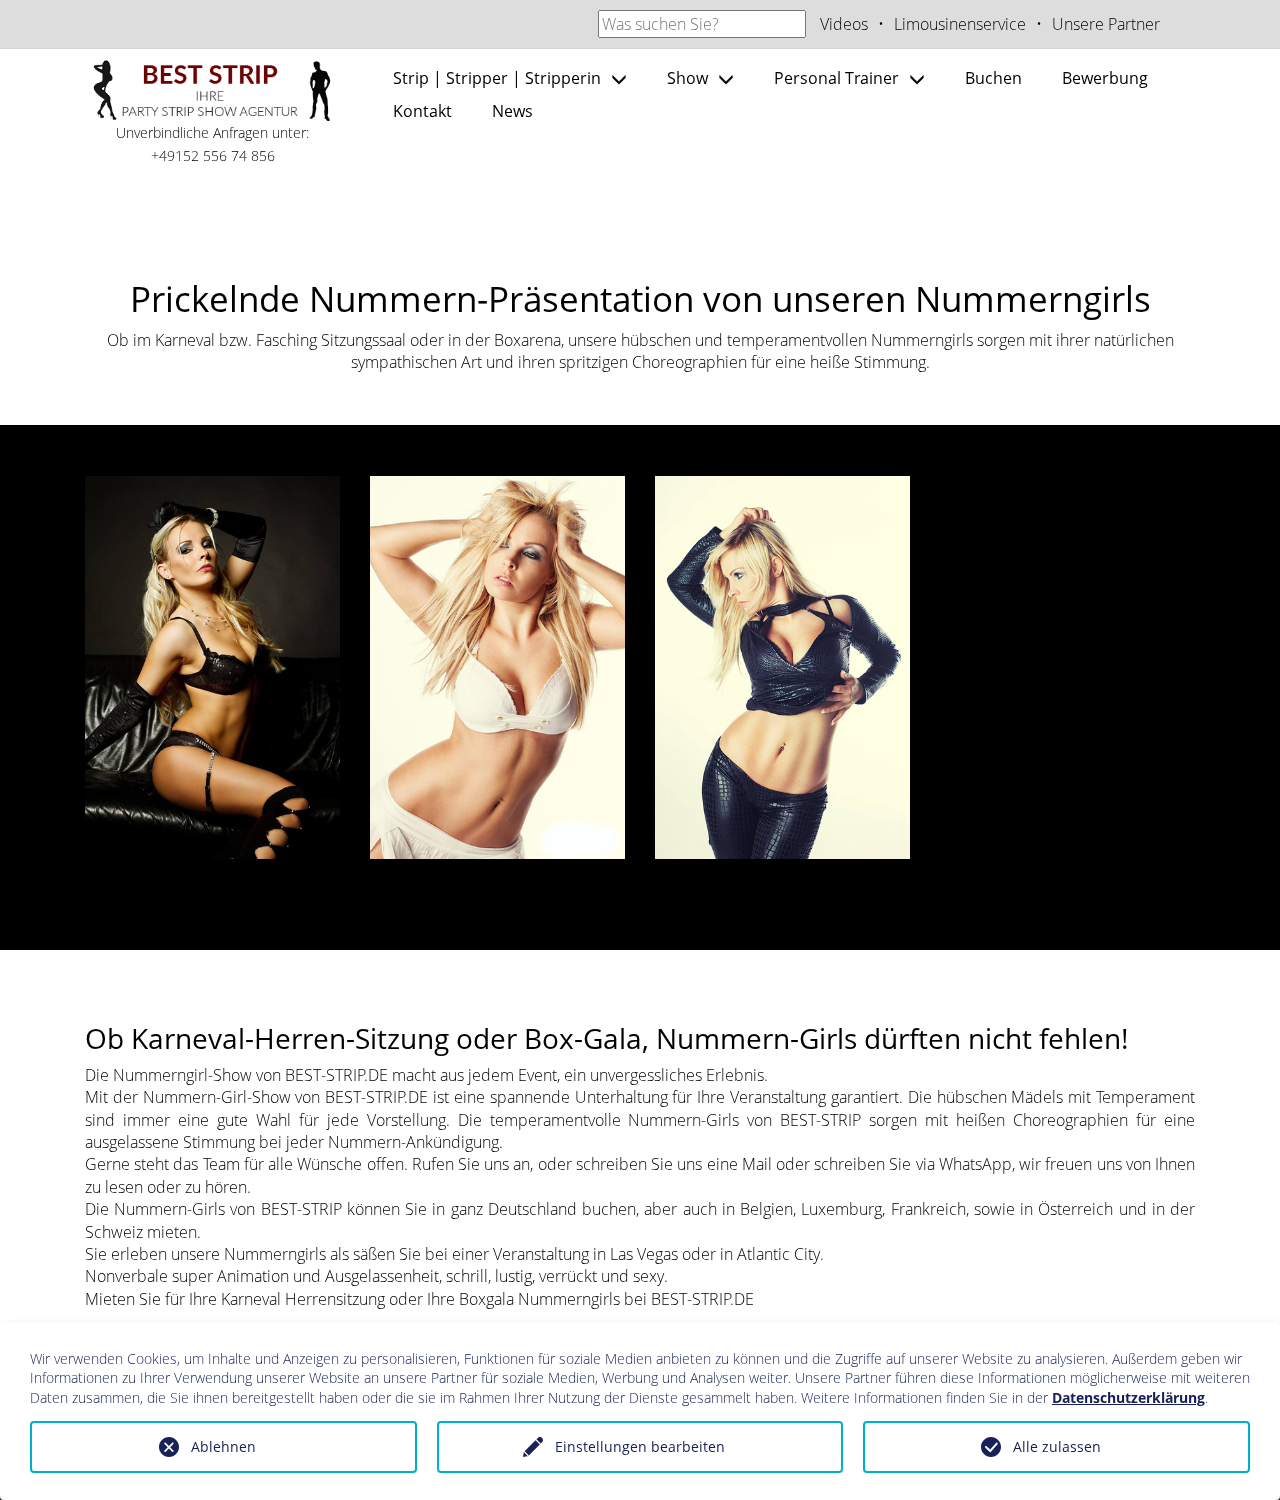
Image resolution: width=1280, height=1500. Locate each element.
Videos (844, 24)
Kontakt (422, 111)
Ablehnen (223, 1446)
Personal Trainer (836, 78)
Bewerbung (1105, 78)
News (512, 111)
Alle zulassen (1057, 1446)
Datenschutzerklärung (1128, 1397)
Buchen (993, 78)
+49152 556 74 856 (213, 155)
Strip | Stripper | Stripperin (497, 78)
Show (687, 78)
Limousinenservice (960, 24)
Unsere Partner (1106, 24)
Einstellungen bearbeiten (640, 1446)
